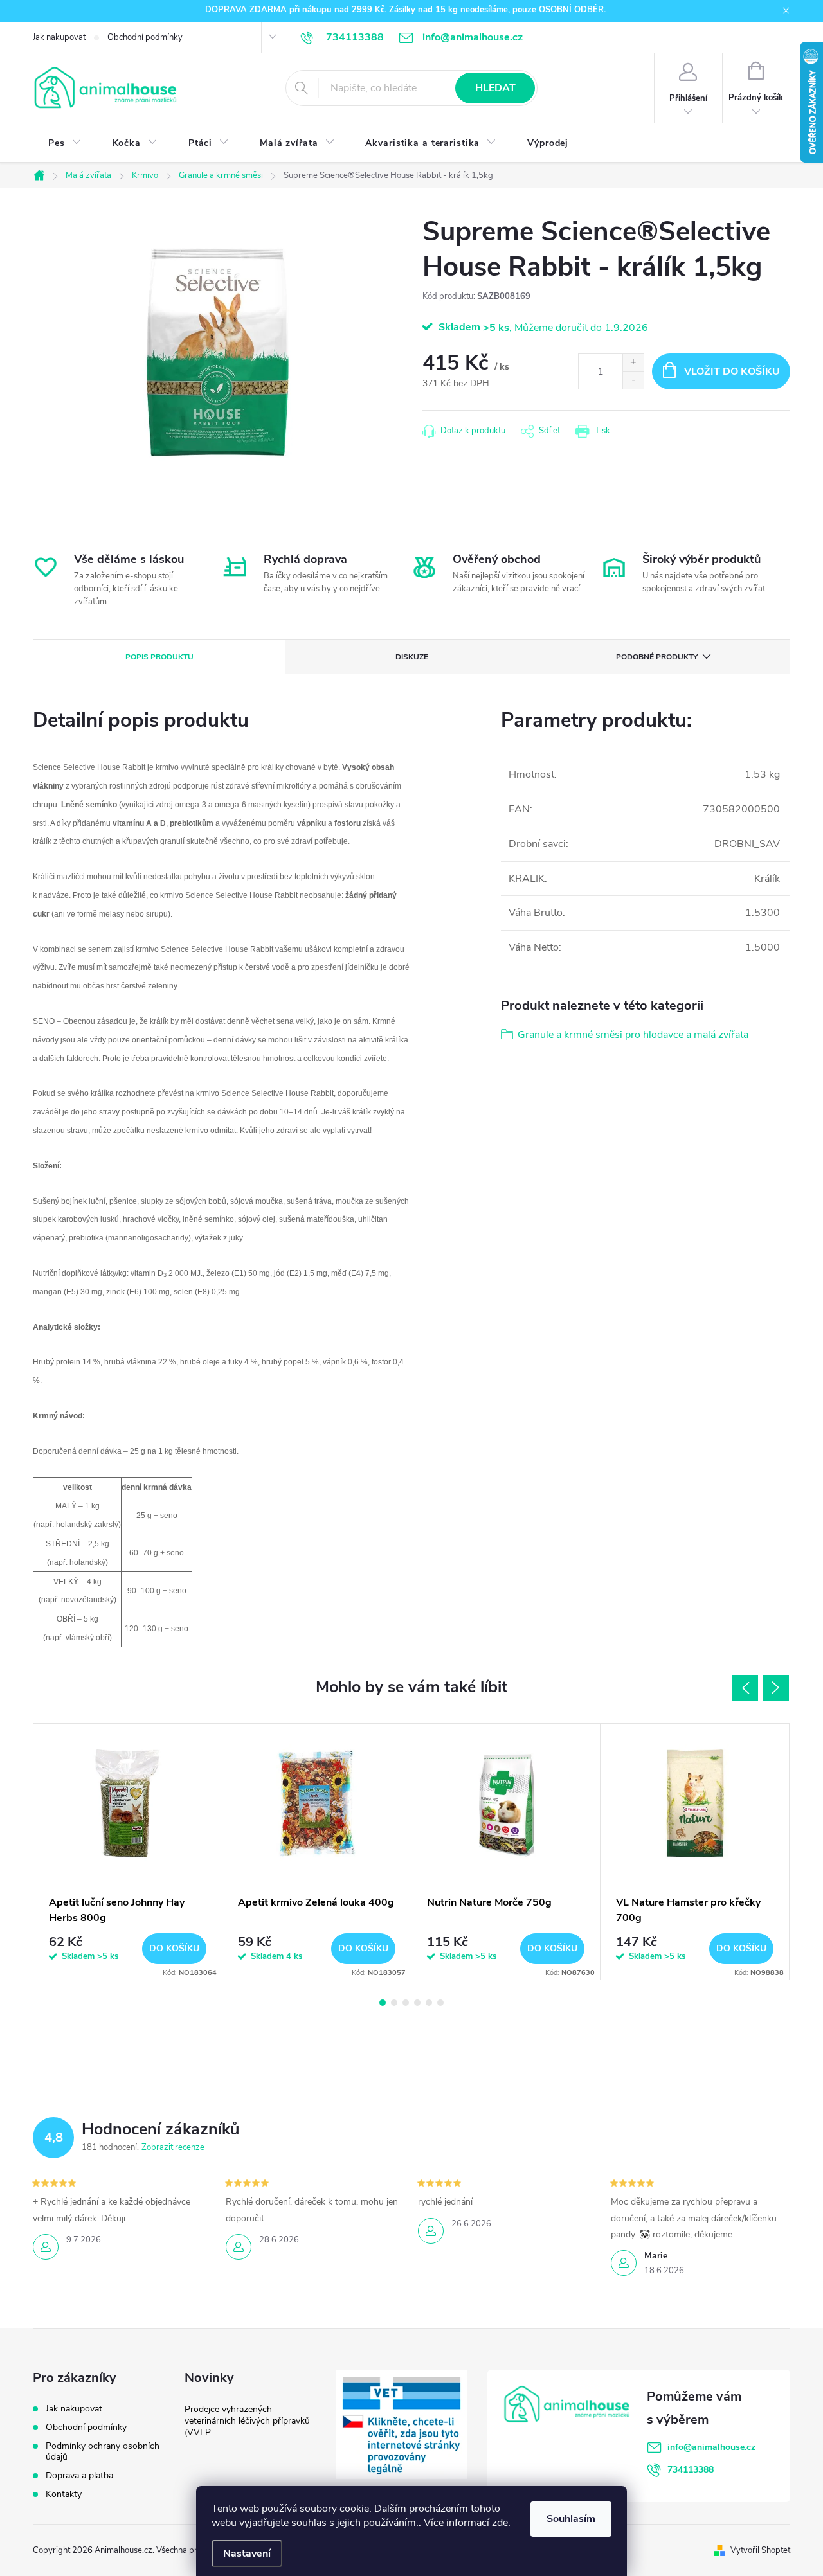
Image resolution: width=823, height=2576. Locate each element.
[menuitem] (65, 143)
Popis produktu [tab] (159, 657)
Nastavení (247, 2554)
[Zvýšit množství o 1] (633, 363)
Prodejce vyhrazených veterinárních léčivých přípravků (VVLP (247, 2421)
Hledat (495, 88)
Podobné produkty (657, 657)
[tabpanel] (128, 1852)
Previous (745, 1688)
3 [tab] (406, 2003)
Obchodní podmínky (145, 37)
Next (776, 1688)
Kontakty (64, 2494)
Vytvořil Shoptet (760, 2550)
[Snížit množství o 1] (633, 380)
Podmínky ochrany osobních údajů (103, 2451)
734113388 (691, 2470)
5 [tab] (429, 2003)
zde (500, 2523)
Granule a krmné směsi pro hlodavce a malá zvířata (633, 1035)
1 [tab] (383, 2003)
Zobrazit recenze (173, 2147)
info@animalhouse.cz (711, 2447)
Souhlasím (571, 2519)
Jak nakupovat (59, 37)
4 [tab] (417, 2003)
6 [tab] (440, 2003)
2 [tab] (394, 2003)
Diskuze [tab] (412, 657)
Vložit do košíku (732, 371)
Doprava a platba (79, 2475)
